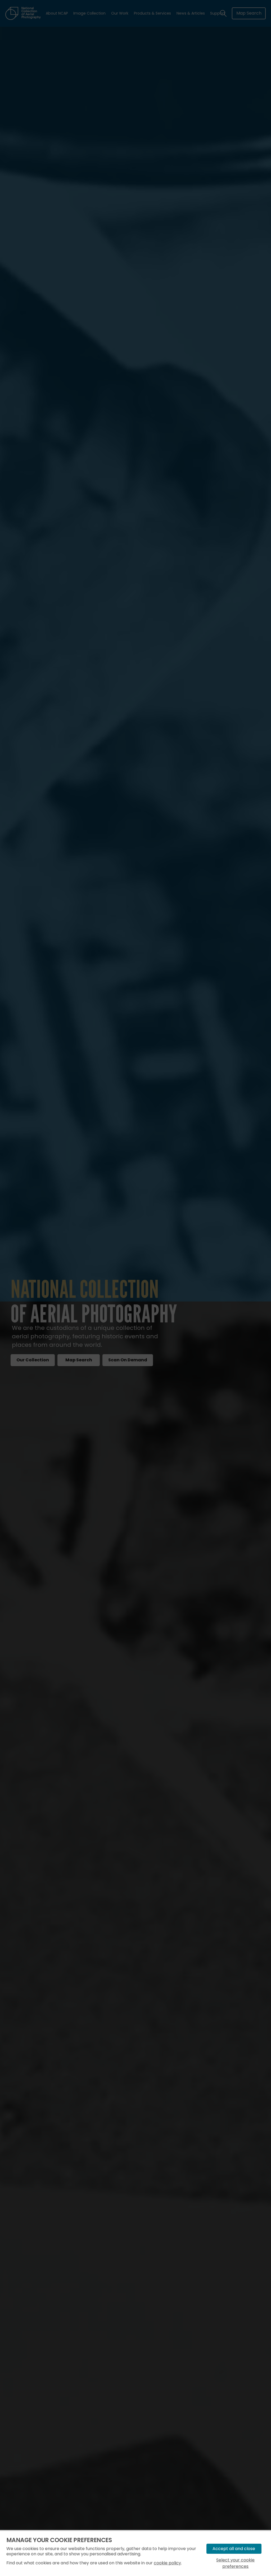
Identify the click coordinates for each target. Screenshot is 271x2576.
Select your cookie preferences (235, 2563)
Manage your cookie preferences (59, 2540)
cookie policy (167, 2563)
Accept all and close (234, 2549)
